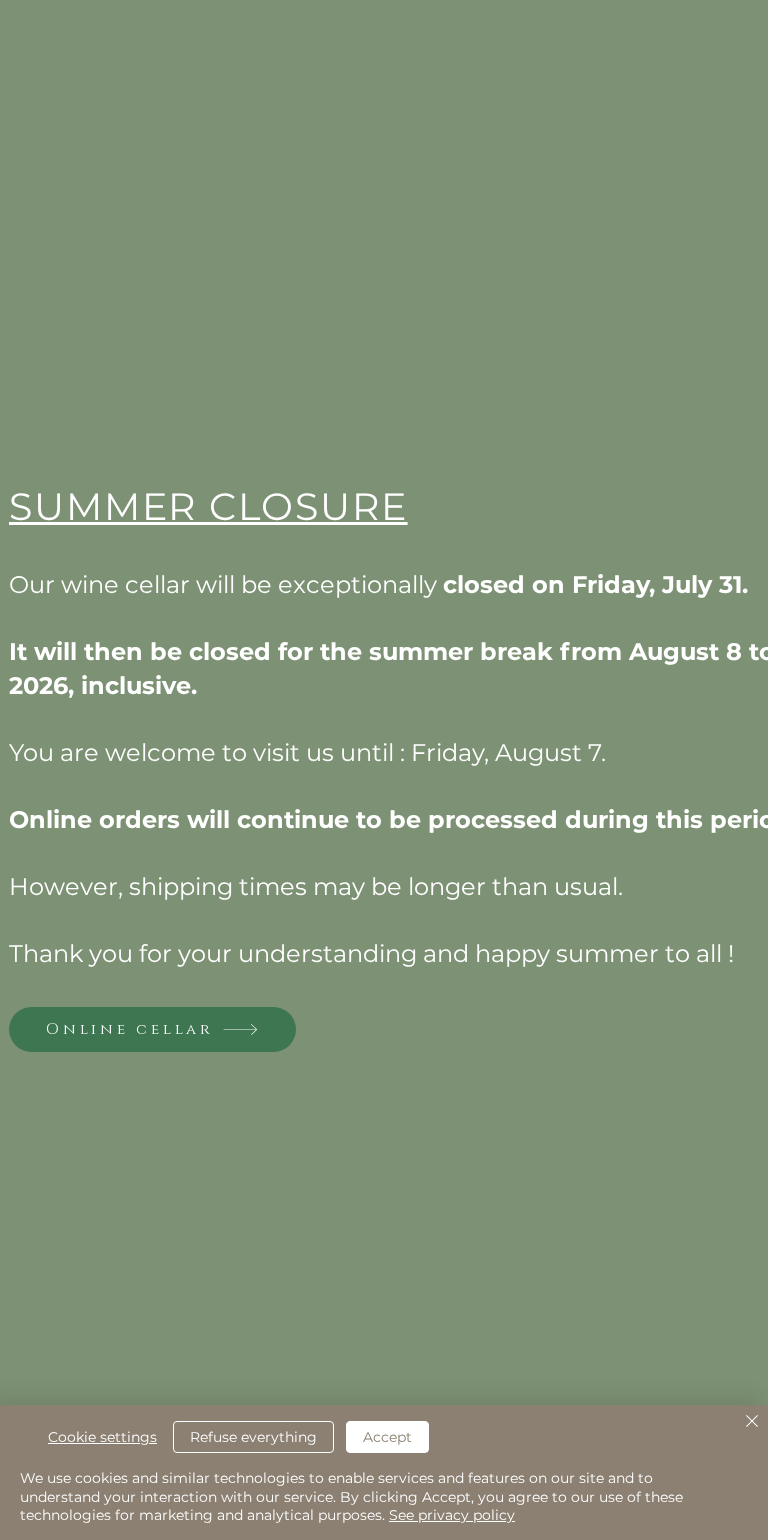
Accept (387, 1437)
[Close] (752, 1422)
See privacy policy (452, 1515)
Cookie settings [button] (102, 1437)
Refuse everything (253, 1437)
